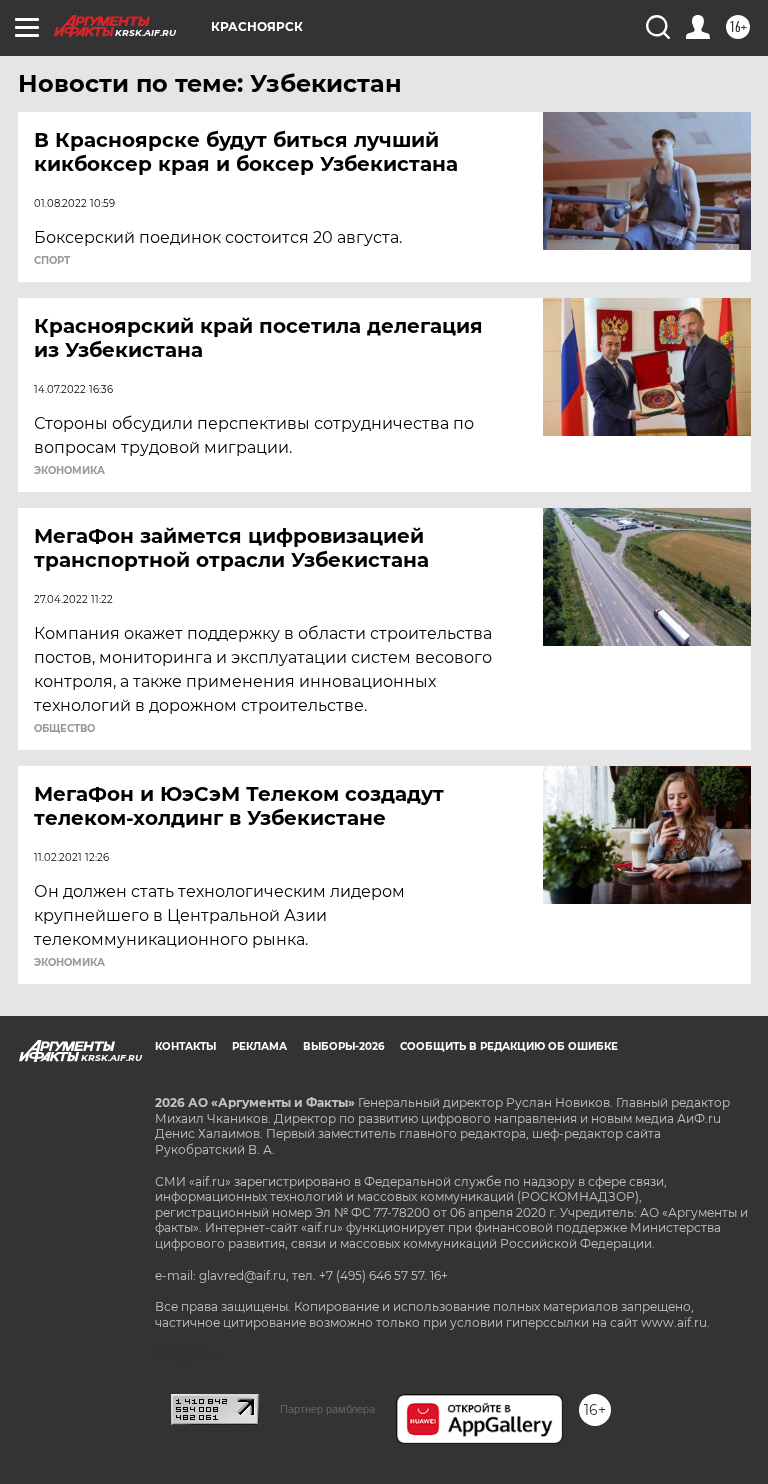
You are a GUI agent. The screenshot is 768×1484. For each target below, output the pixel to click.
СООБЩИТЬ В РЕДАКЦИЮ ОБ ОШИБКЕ (509, 1046)
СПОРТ (52, 261)
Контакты (185, 1046)
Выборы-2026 (343, 1046)
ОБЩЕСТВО (64, 729)
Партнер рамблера (327, 1409)
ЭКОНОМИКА (69, 471)
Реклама (259, 1046)
